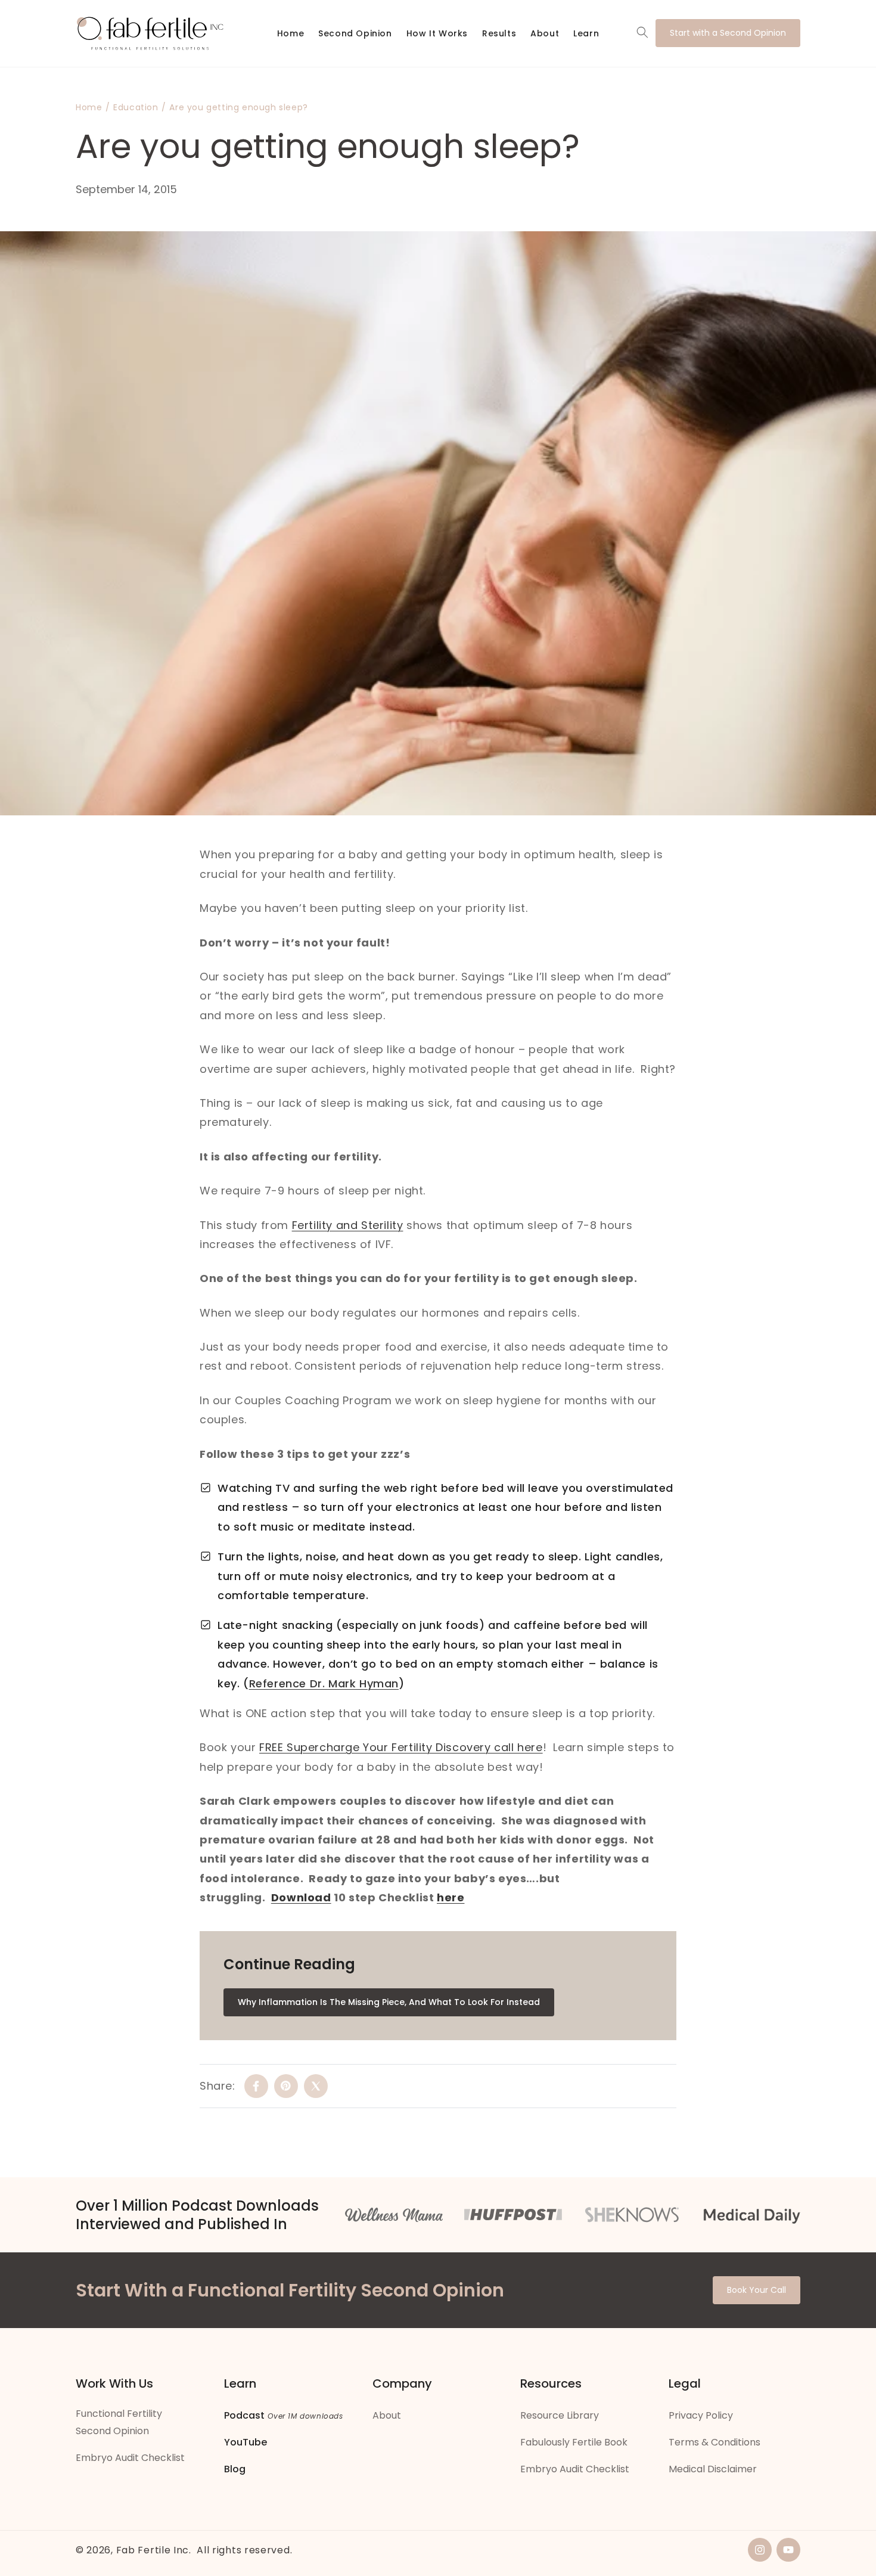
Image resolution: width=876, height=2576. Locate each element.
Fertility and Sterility (348, 1225)
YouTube (246, 2442)
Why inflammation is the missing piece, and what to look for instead (389, 2002)
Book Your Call (757, 2290)
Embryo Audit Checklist (130, 2458)
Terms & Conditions (715, 2442)
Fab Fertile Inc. (154, 2550)
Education (136, 107)
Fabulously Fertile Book (574, 2442)
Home (89, 107)
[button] (642, 32)
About (387, 2415)
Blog (235, 2469)
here (451, 1897)
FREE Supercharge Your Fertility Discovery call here (401, 1747)
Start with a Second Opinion (728, 33)
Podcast (244, 2415)
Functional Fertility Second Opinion (119, 2422)
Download (301, 1897)
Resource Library (560, 2415)
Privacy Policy (701, 2415)
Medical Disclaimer (713, 2469)
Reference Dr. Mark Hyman (324, 1683)
